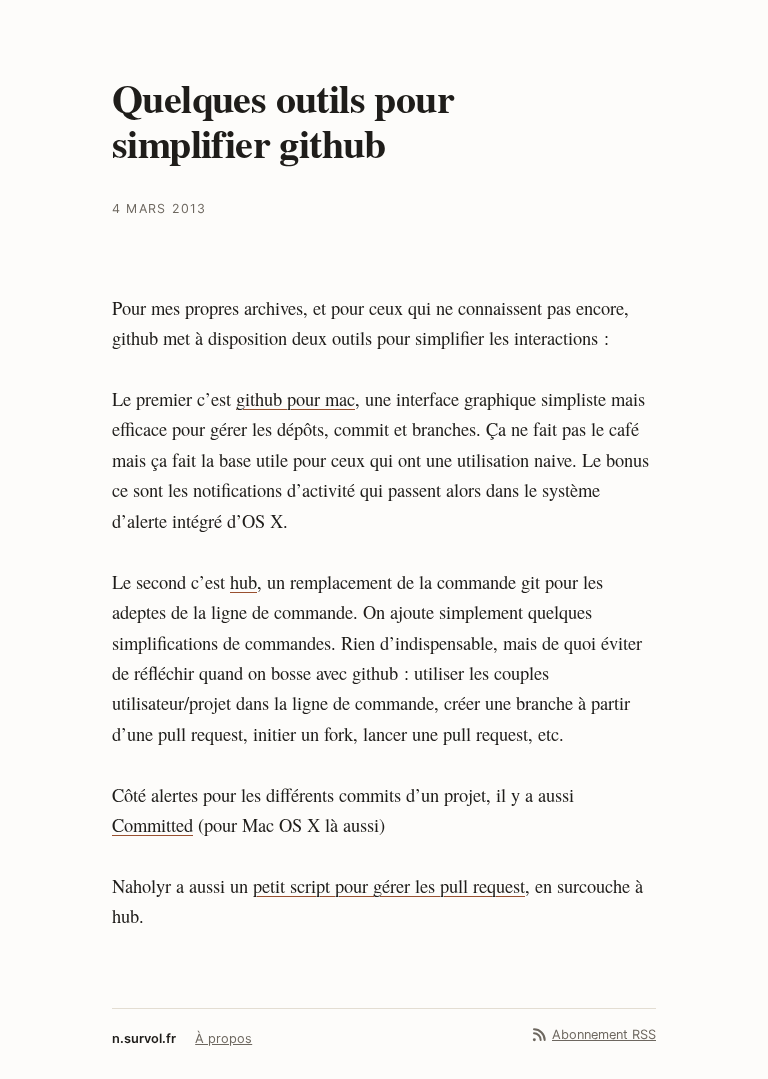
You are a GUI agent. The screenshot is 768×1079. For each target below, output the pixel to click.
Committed (152, 825)
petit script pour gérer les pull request (389, 886)
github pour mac (295, 399)
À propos (223, 1038)
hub (243, 582)
